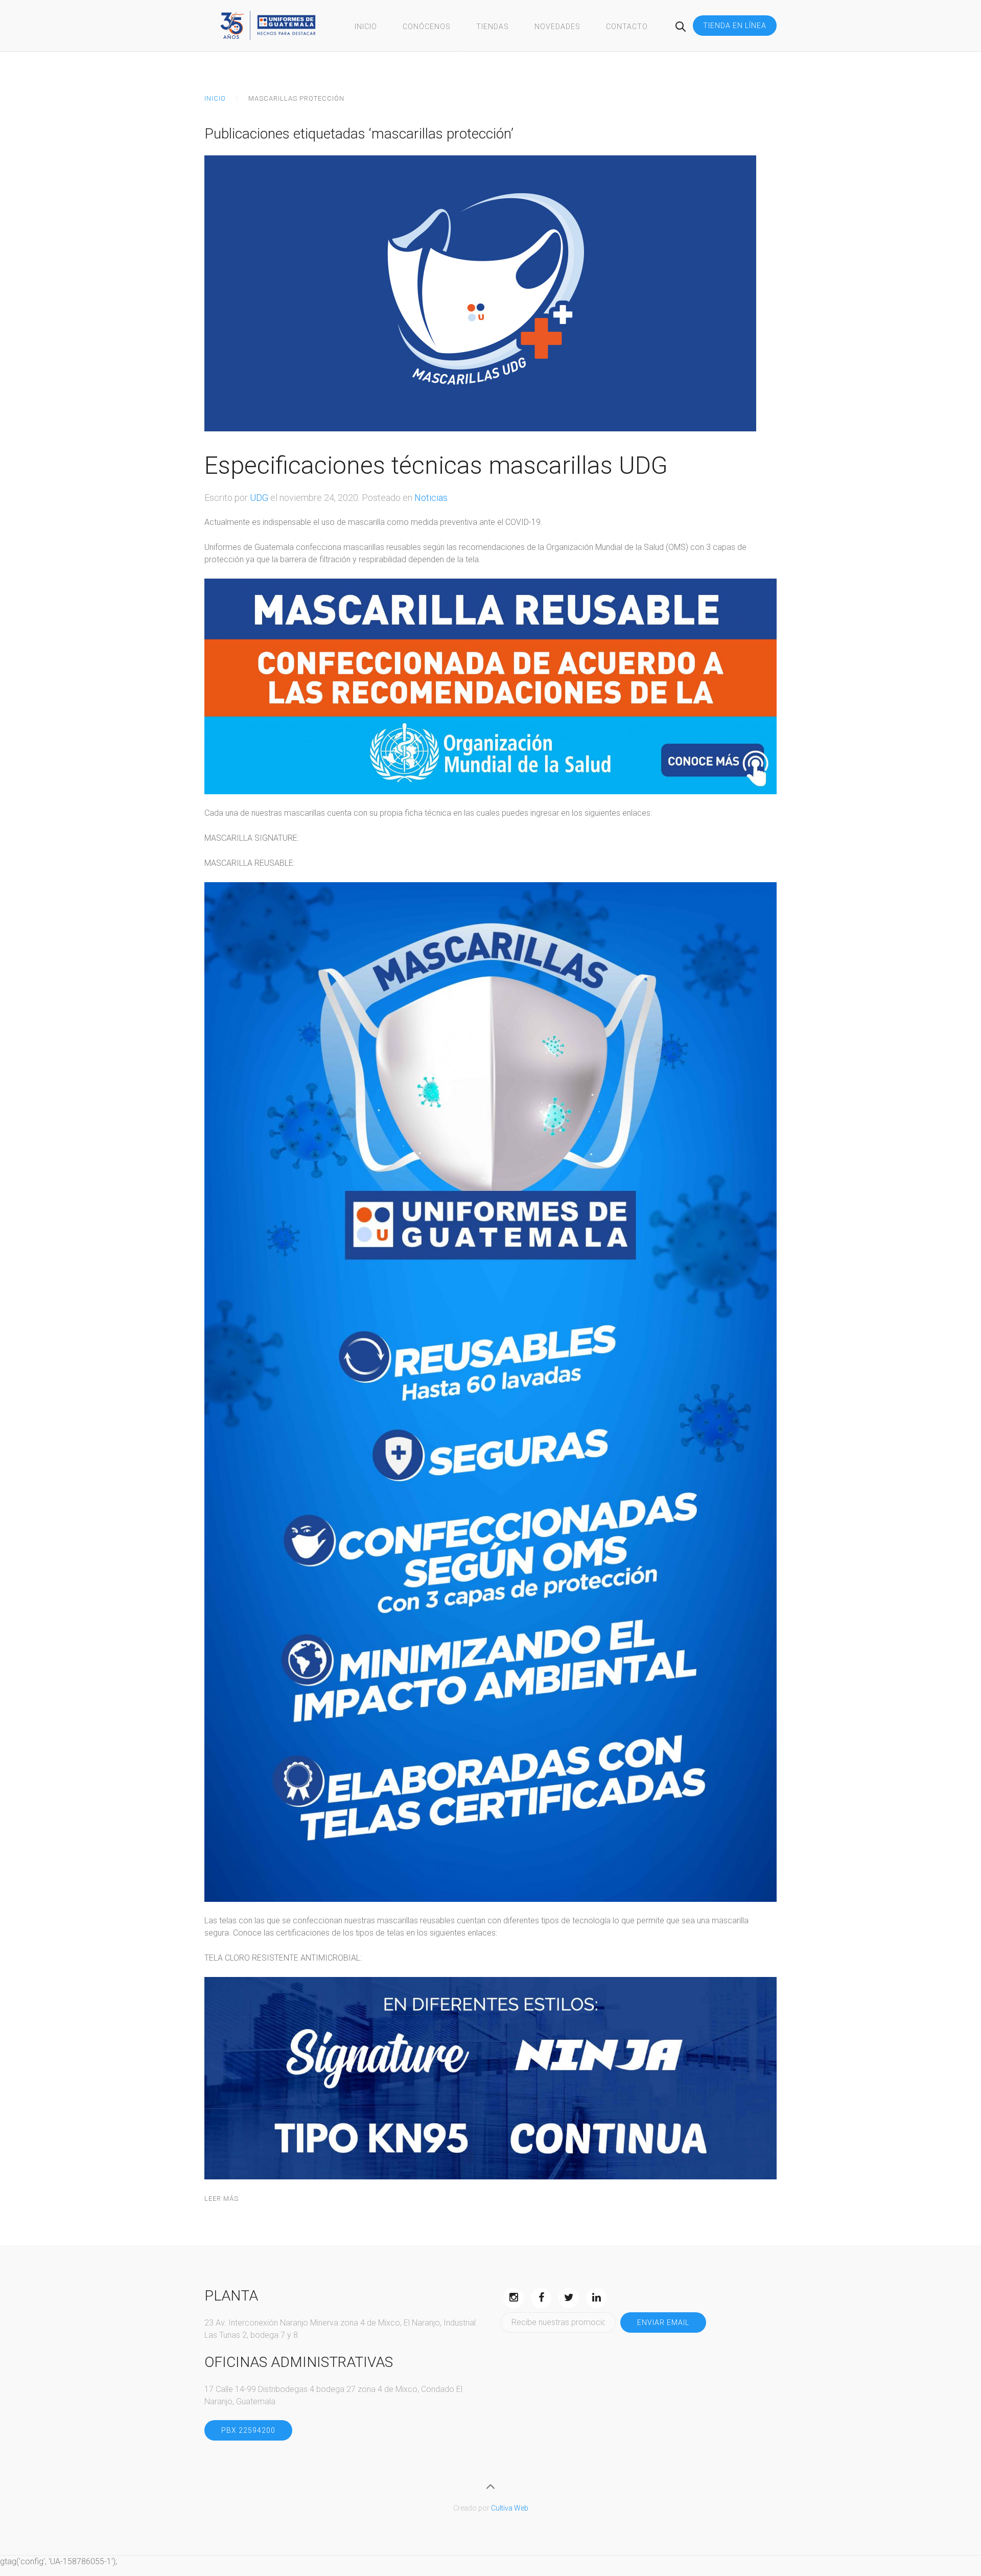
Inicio (366, 27)
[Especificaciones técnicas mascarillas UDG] (480, 293)
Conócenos (427, 27)
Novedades (557, 27)
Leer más (221, 2199)
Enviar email (663, 2322)
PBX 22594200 (248, 2430)
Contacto (627, 27)
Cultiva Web (510, 2508)
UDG (259, 498)
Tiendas (493, 27)
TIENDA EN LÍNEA (735, 26)
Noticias (431, 498)
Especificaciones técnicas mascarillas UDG (436, 465)
